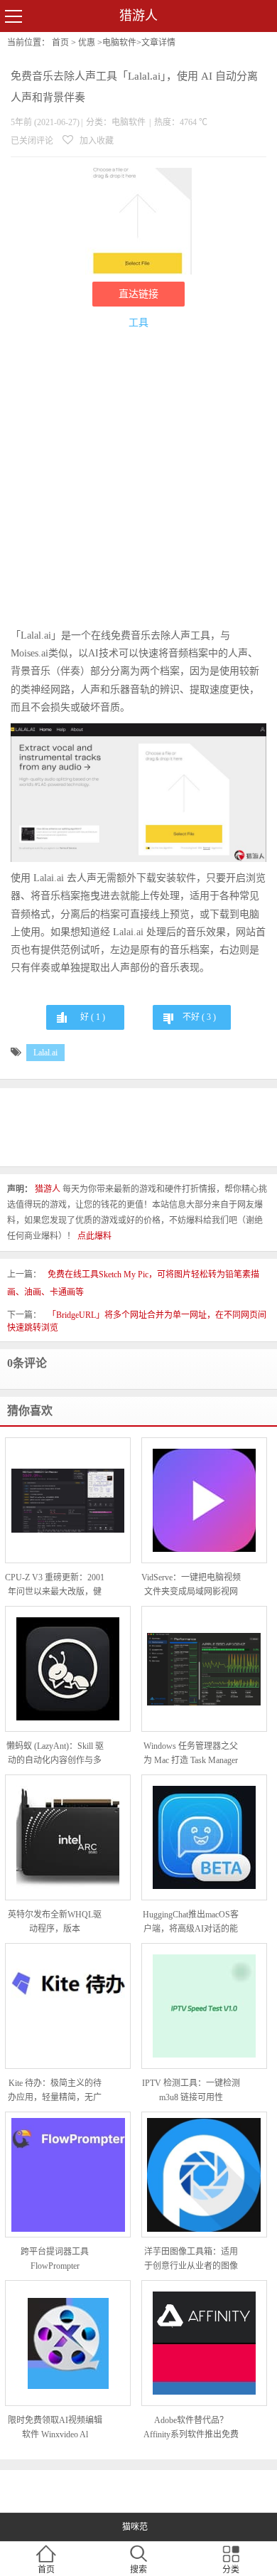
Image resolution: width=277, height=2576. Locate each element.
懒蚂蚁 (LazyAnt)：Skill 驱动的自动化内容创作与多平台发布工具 (55, 1754)
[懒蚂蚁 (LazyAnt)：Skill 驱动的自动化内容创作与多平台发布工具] (68, 1669)
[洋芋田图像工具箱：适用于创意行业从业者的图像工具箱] (204, 2175)
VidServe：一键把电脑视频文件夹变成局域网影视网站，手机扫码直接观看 (191, 1586)
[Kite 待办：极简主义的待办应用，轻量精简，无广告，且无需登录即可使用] (68, 2006)
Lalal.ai (45, 1053)
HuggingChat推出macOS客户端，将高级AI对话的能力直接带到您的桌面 (191, 1923)
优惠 (87, 43)
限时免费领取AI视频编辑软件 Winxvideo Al (55, 2427)
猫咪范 (135, 2527)
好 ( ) (93, 1017)
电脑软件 (119, 43)
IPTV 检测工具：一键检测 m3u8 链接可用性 (191, 2090)
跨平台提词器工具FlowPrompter (55, 2259)
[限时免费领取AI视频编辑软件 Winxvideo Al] (68, 2343)
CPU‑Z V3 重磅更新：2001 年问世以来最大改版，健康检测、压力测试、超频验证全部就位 (55, 1586)
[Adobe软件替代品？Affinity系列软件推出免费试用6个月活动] (204, 2343)
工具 (138, 323)
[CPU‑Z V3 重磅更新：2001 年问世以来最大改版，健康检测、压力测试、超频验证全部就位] (68, 1501)
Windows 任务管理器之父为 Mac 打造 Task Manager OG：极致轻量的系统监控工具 (191, 1754)
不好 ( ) (199, 1017)
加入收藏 (96, 141)
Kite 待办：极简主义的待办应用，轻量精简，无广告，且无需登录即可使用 (55, 2091)
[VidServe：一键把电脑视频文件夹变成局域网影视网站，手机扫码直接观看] (204, 1500)
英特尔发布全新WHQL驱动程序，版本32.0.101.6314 (55, 1923)
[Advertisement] (138, 481)
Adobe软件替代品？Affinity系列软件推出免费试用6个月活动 (191, 2428)
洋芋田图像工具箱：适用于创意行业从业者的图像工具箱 (191, 2260)
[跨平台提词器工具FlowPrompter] (68, 2175)
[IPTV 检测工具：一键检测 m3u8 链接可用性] (204, 2006)
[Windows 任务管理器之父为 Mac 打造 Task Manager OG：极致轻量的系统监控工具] (204, 1670)
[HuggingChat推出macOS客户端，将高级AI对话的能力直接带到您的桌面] (204, 1837)
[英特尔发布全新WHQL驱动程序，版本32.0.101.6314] (68, 1837)
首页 (60, 43)
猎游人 (138, 16)
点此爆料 (94, 1236)
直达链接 (138, 294)
